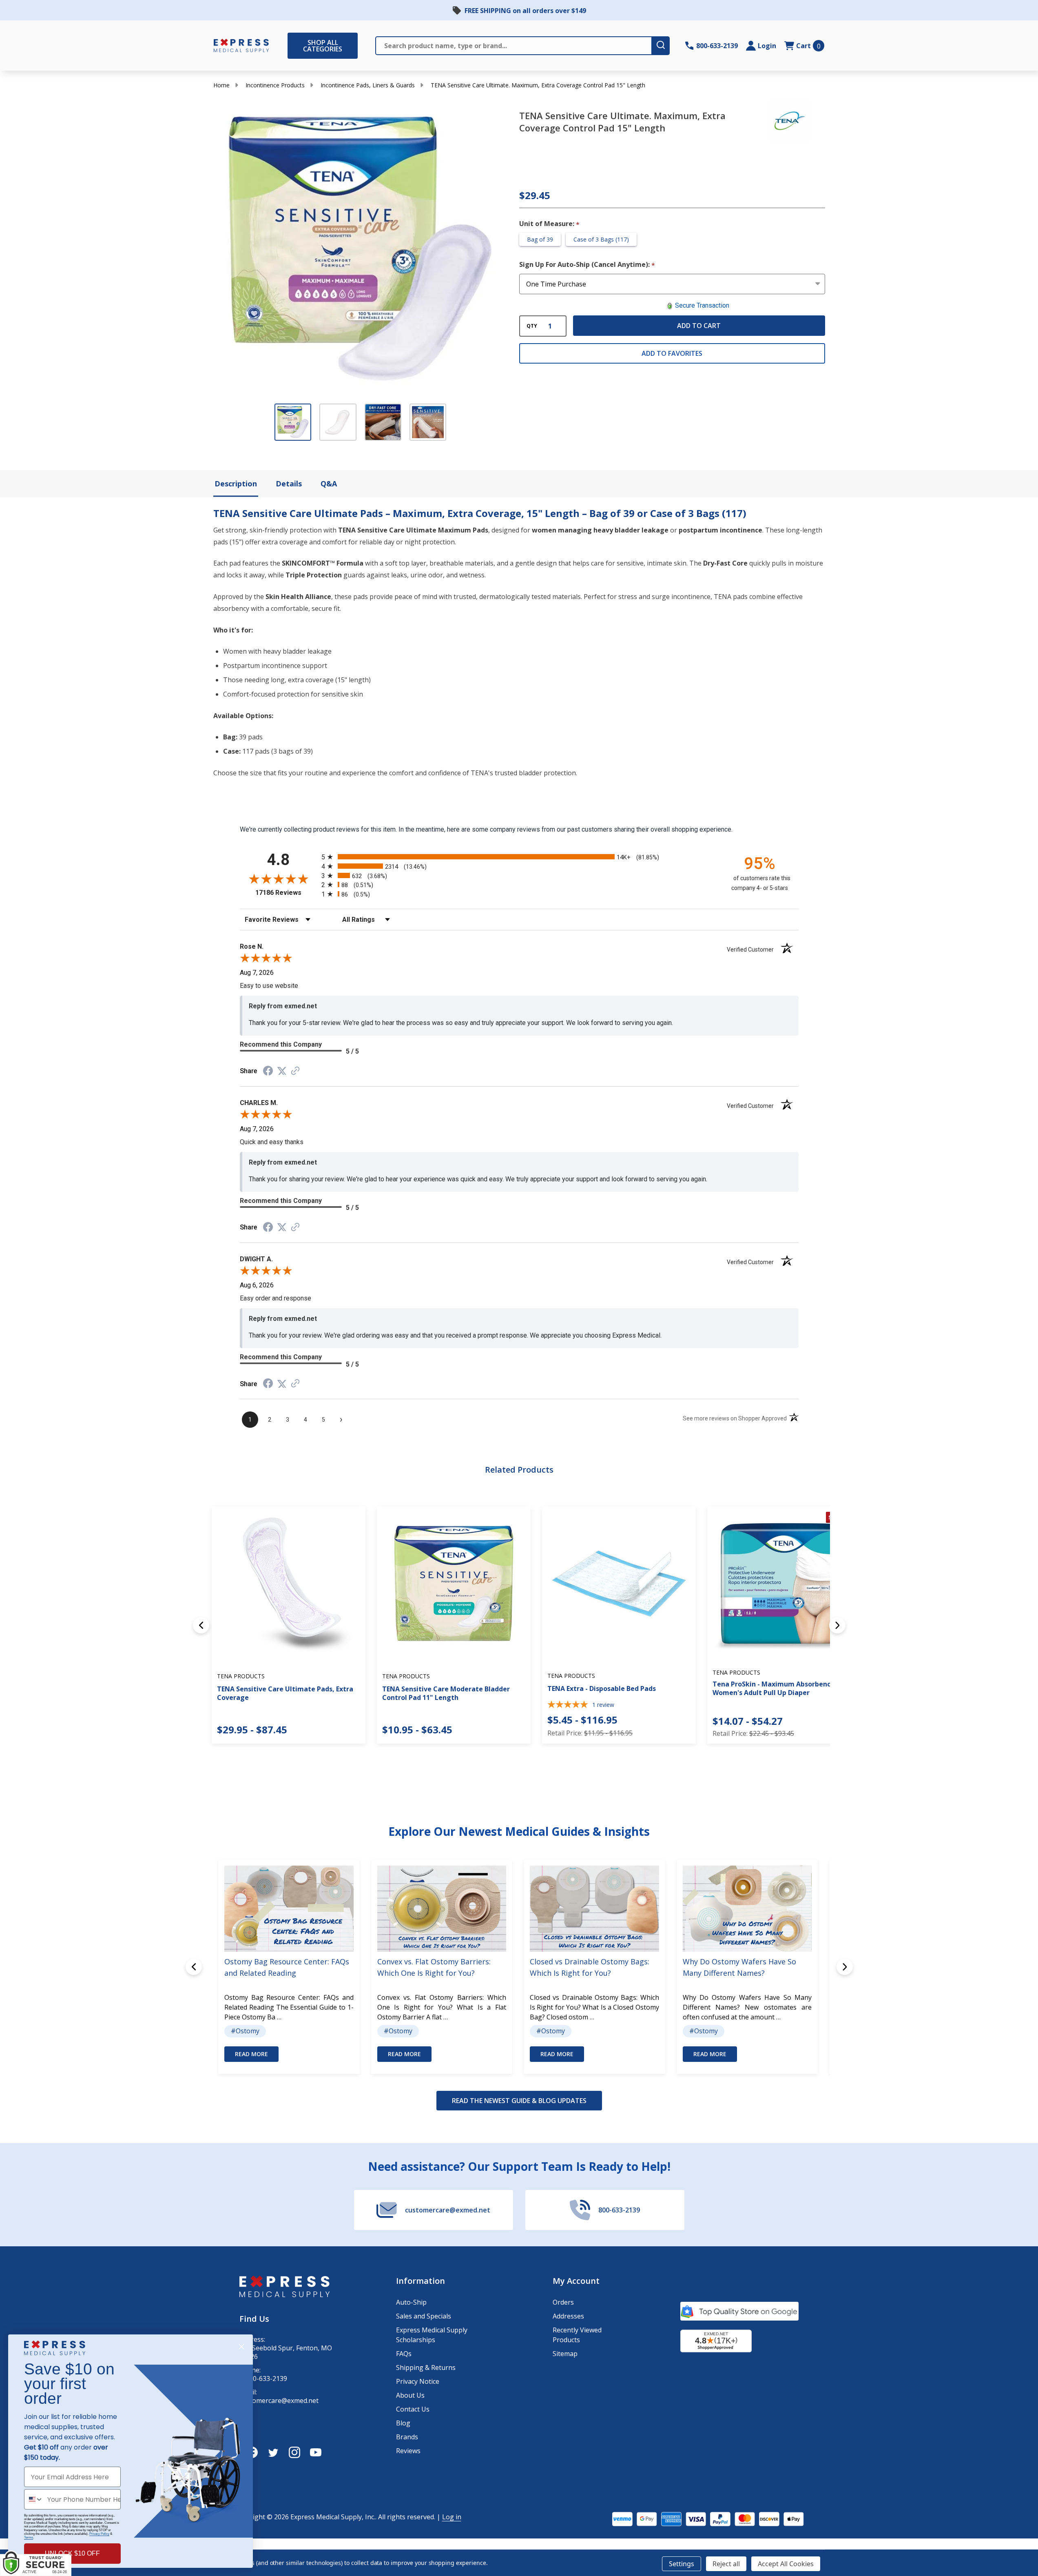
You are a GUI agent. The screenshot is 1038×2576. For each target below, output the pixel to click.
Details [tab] (289, 484)
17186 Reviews (286, 893)
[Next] (837, 1625)
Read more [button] (251, 2054)
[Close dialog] (241, 2347)
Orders (563, 2302)
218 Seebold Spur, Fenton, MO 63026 (286, 2352)
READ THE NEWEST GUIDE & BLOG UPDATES (519, 2101)
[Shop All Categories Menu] (292, 46)
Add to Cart (699, 326)
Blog (403, 2423)
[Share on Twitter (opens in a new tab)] (282, 1071)
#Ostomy (245, 2031)
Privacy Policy (99, 2534)
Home (221, 85)
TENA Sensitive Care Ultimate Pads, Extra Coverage (285, 1693)
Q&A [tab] (329, 484)
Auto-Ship (411, 2302)
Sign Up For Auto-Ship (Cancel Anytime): (587, 265)
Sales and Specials (424, 2316)
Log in (452, 2517)
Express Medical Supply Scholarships (432, 2335)
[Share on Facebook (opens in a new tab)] (268, 1072)
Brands (407, 2437)
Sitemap (565, 2354)
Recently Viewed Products (577, 2335)
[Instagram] (294, 2452)
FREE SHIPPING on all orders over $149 (525, 11)
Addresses (568, 2316)
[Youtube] (316, 2452)
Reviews (408, 2451)
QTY (532, 326)
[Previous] (201, 1625)
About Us (410, 2395)
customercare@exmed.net (279, 2401)
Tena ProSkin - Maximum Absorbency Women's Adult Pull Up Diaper (773, 1688)
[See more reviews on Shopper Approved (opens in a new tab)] (295, 1071)
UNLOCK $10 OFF (72, 2553)
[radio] (519, 857)
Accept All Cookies (786, 2564)
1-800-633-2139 (263, 2379)
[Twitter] (273, 2452)
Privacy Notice (418, 2381)
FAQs (404, 2354)
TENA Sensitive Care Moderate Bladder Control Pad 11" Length (446, 1693)
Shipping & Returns (426, 2367)
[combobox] (34, 2499)
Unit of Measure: (550, 224)
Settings (682, 2564)
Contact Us (413, 2409)
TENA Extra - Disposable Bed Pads (602, 1688)
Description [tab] (236, 484)
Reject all (726, 2564)
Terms (29, 2537)
